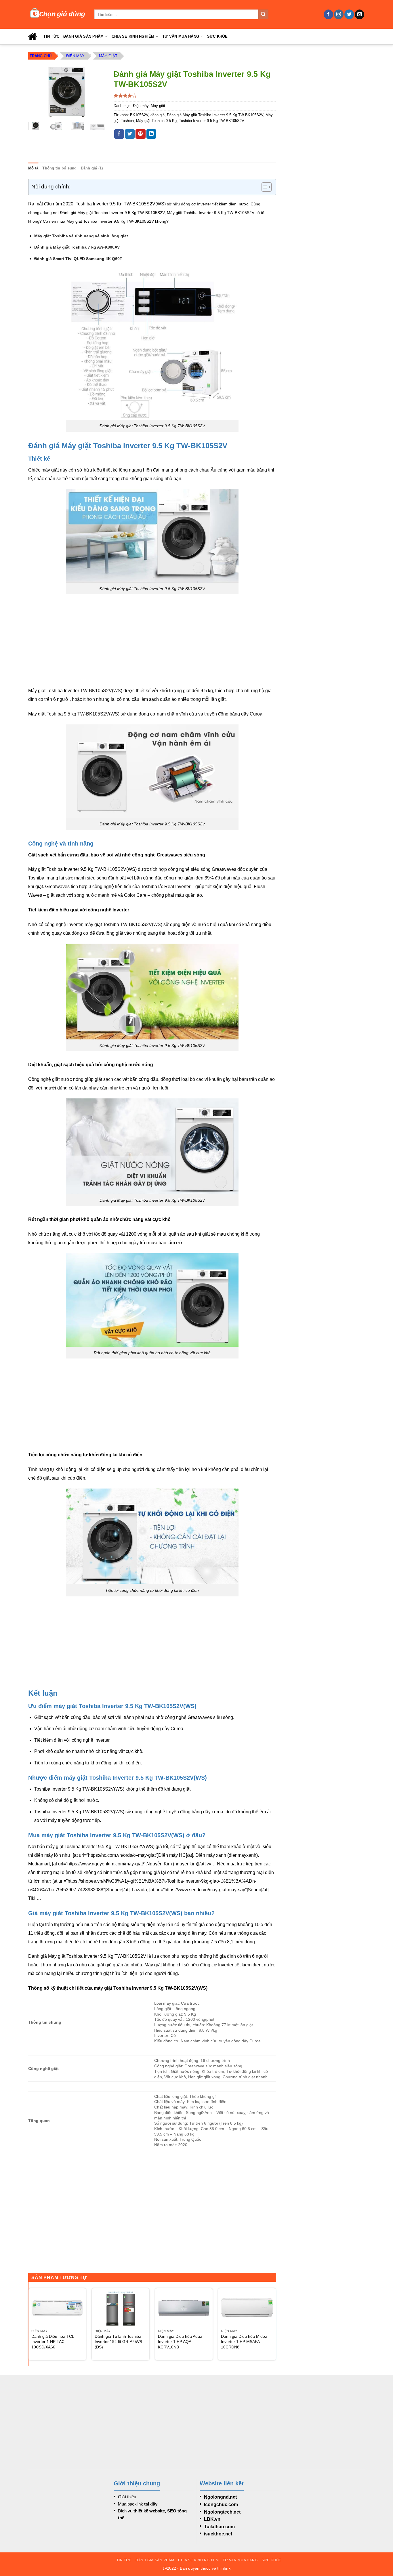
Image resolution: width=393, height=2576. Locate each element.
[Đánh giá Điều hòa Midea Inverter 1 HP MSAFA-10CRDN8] (247, 2308)
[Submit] (263, 14)
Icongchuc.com (221, 2505)
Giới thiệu (127, 2497)
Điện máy (75, 56)
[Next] (96, 92)
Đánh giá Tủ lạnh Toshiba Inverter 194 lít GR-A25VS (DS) (118, 2342)
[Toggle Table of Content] (264, 187)
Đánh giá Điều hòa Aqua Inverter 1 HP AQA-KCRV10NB (180, 2342)
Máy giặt (108, 56)
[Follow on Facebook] (328, 14)
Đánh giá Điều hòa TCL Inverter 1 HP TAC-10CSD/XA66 (53, 2342)
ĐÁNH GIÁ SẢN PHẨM (83, 36)
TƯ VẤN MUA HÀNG (181, 36)
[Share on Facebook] (119, 134)
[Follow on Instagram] (339, 14)
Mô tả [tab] (33, 168)
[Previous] (37, 92)
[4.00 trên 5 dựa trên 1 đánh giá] (195, 96)
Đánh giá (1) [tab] (92, 168)
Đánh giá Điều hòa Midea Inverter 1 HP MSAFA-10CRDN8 (244, 2342)
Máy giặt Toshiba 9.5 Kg (156, 121)
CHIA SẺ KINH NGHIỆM (133, 36)
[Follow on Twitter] (349, 14)
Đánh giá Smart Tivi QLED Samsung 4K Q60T (78, 259)
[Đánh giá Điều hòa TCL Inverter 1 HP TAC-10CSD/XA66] (57, 2308)
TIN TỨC (51, 36)
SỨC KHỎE (218, 36)
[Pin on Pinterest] (140, 134)
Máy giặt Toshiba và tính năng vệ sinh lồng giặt (81, 236)
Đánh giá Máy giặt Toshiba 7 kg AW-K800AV (77, 247)
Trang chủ (41, 56)
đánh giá (158, 115)
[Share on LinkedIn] (151, 134)
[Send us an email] (359, 14)
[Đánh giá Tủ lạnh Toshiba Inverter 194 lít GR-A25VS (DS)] (121, 2308)
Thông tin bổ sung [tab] (59, 168)
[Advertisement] (329, 148)
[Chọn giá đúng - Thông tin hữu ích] (57, 14)
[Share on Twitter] (130, 134)
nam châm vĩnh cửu (177, 714)
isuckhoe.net (218, 2534)
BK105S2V (139, 115)
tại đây (151, 2504)
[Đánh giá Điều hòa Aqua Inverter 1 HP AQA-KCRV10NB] (184, 2308)
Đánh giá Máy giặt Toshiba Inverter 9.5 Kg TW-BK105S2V (215, 115)
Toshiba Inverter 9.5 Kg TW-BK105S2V (212, 121)
